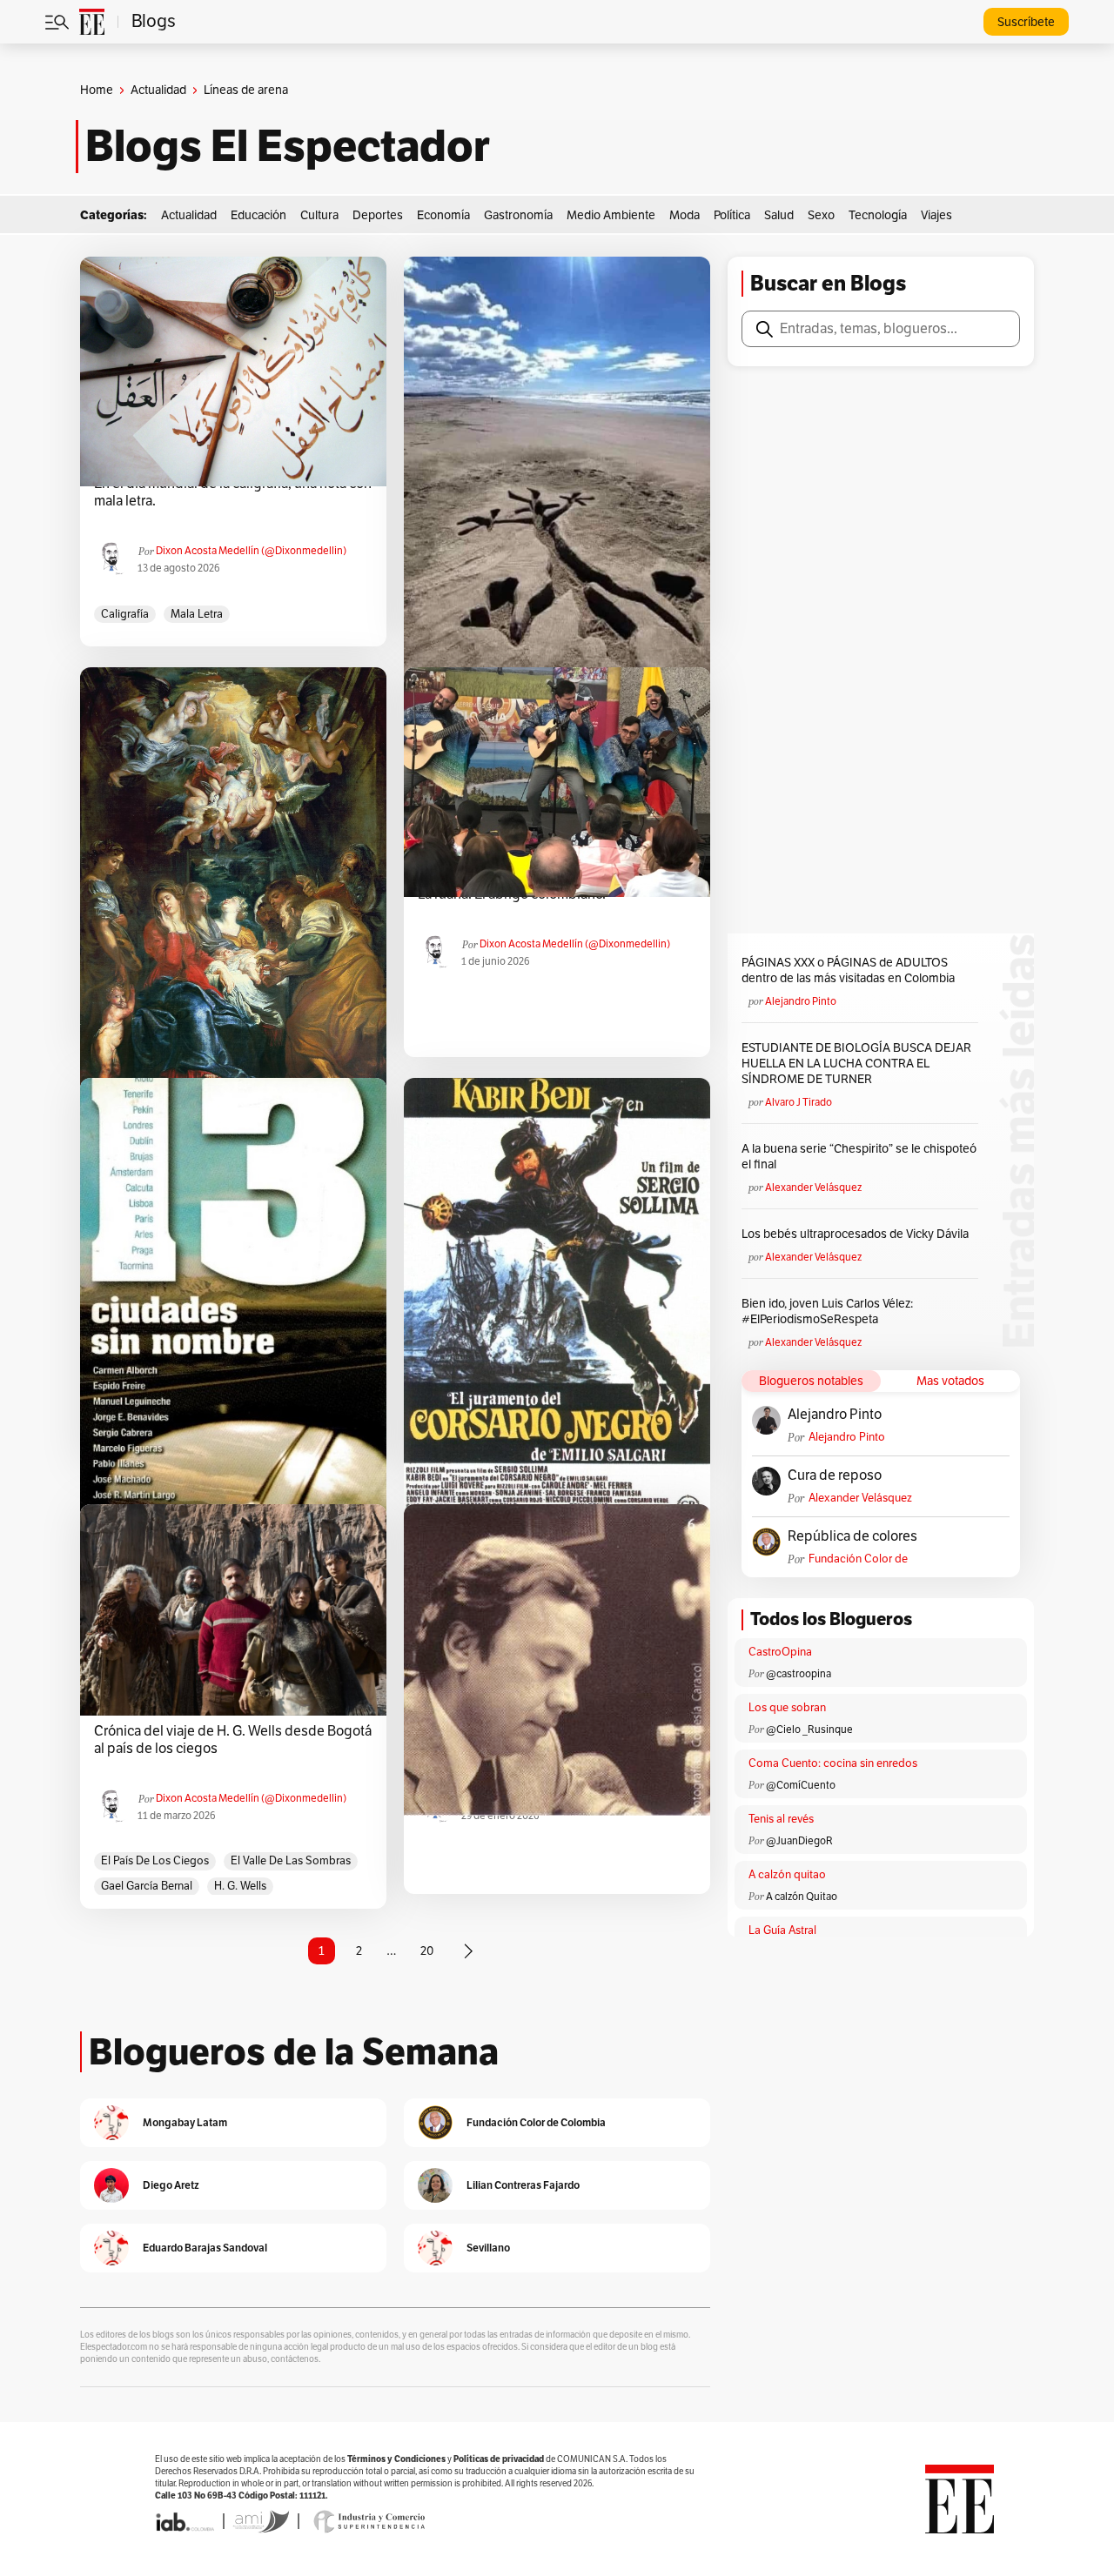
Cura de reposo (835, 1475)
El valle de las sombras (291, 1861)
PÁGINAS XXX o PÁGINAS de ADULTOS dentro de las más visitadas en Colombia (848, 970)
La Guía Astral (782, 1930)
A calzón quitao (787, 1875)
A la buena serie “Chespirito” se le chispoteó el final (859, 1157)
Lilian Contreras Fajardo (523, 2185)
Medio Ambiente (611, 215)
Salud (779, 215)
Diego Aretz (171, 2185)
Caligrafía (125, 614)
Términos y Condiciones (396, 2459)
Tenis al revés (781, 1819)
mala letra (197, 614)
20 (427, 1951)
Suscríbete (1026, 22)
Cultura (319, 215)
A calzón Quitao (802, 1897)
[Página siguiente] (468, 1951)
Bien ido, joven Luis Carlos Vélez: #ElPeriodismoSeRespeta (827, 1311)
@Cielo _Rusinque (809, 1730)
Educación (258, 215)
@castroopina (799, 1674)
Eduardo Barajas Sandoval (205, 2248)
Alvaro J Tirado (799, 1102)
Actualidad (158, 90)
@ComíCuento (801, 1785)
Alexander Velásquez (813, 1188)
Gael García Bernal (147, 1886)
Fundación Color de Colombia (858, 1559)
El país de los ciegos (155, 1861)
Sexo (821, 215)
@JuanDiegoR (799, 1841)
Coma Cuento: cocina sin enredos (833, 1763)
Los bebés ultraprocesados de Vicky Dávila (858, 1234)
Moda (685, 215)
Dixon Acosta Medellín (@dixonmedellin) (251, 551)
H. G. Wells (240, 1886)
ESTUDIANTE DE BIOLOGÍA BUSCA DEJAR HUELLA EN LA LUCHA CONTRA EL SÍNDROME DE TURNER (856, 1064)
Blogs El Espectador (288, 146)
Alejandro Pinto (801, 1001)
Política (732, 215)
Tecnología (878, 215)
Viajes (936, 215)
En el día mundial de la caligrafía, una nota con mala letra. (233, 492)
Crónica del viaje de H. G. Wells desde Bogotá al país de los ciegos (233, 1740)
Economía (443, 215)
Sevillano (488, 2248)
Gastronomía (518, 215)
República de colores (852, 1536)
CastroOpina (780, 1652)
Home (97, 90)
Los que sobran (787, 1708)
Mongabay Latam (185, 2122)
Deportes (378, 215)
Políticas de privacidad (499, 2459)
